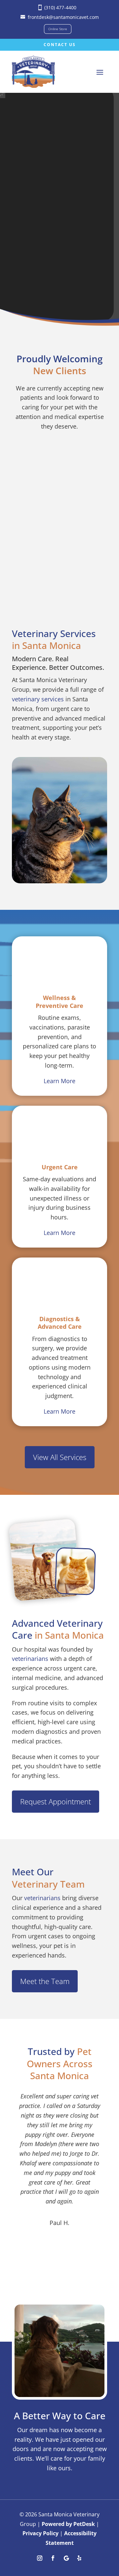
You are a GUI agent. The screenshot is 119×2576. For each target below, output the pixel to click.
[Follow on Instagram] (40, 2558)
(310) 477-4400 (60, 7)
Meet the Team (45, 1981)
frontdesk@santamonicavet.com (63, 17)
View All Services (60, 1457)
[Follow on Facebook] (53, 2558)
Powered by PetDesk (68, 2524)
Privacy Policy (40, 2533)
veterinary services (38, 699)
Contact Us (60, 45)
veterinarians (30, 1659)
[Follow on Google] (66, 2558)
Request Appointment (56, 1801)
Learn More (59, 1081)
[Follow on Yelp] (79, 2558)
